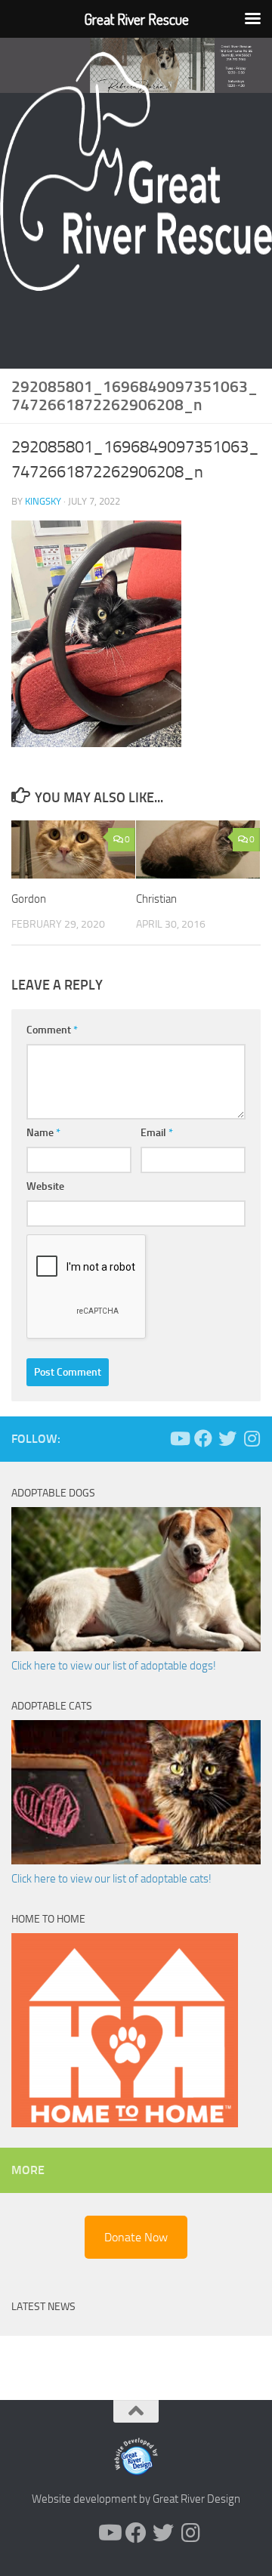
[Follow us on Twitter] (227, 1438)
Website (45, 1186)
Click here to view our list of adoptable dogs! (114, 1666)
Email (157, 1133)
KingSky (43, 501)
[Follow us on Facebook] (203, 1438)
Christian (156, 899)
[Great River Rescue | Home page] (136, 171)
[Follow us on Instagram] (252, 1438)
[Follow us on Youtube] (179, 1438)
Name (43, 1133)
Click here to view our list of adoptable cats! (111, 1879)
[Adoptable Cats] (136, 1861)
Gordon (29, 899)
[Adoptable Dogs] (136, 1648)
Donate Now (136, 2237)
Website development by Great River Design (136, 2499)
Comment (52, 1030)
